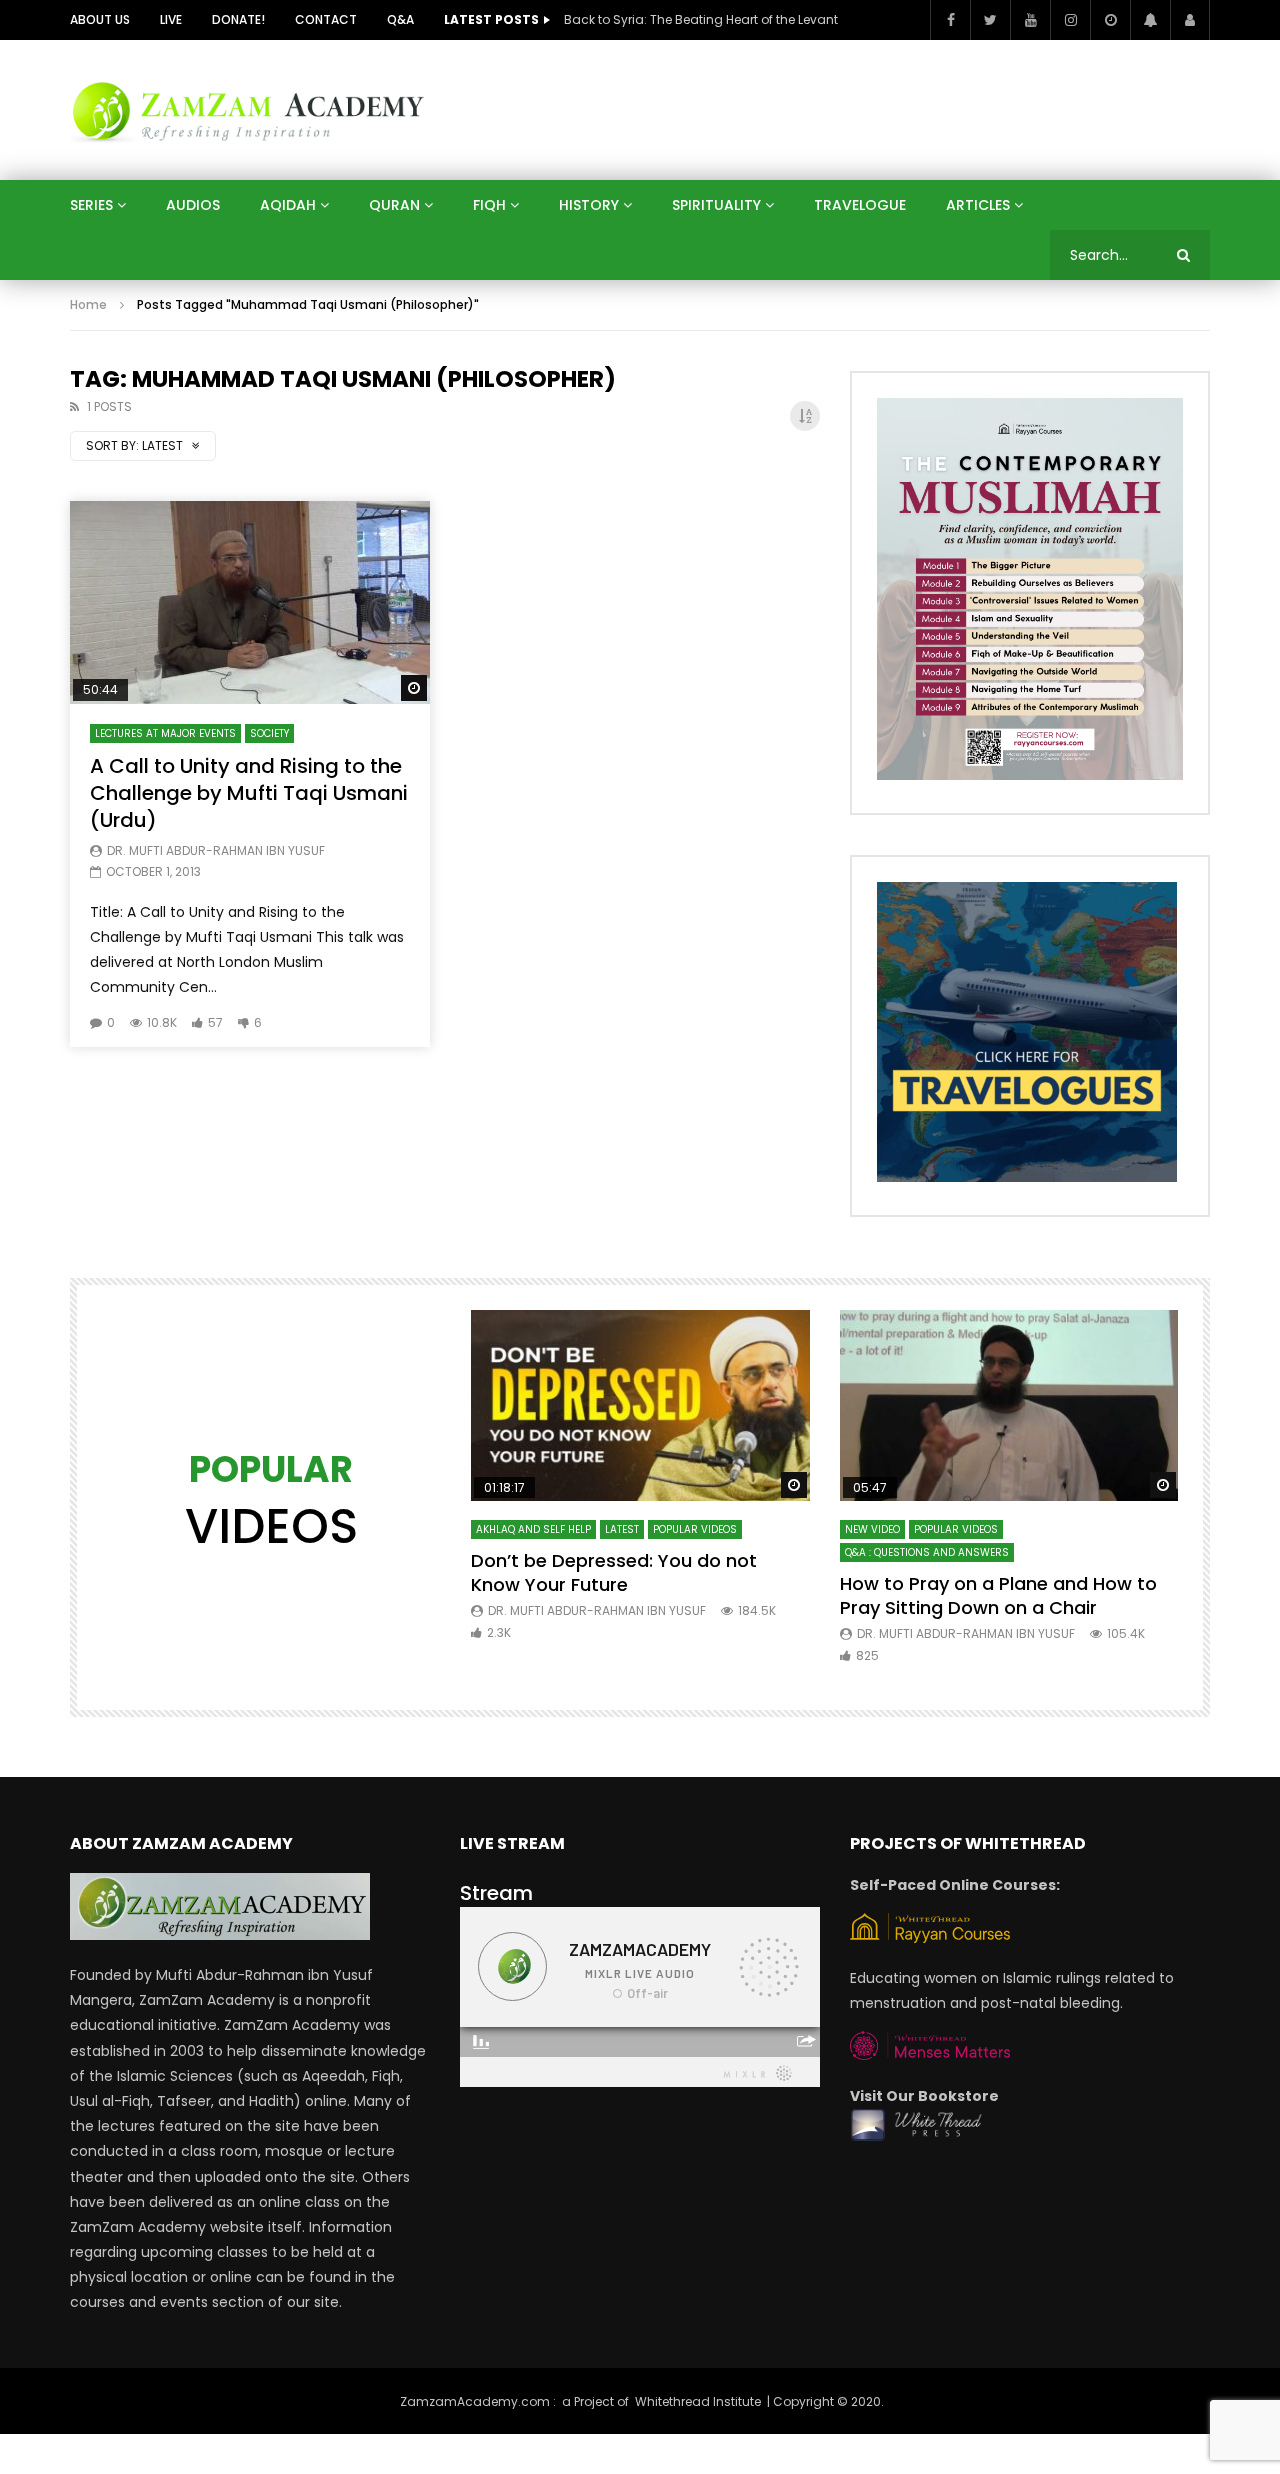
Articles (978, 205)
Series (91, 205)
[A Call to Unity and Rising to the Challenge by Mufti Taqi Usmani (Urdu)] (250, 602)
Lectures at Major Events (165, 733)
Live (171, 19)
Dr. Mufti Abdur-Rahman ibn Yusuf (216, 850)
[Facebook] (950, 20)
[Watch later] (1110, 20)
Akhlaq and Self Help (533, 1529)
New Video (872, 1529)
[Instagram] (1070, 20)
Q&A (400, 19)
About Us (100, 19)
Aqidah (288, 205)
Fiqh (489, 205)
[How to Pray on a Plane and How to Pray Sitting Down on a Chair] (1009, 1405)
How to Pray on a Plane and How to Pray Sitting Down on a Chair (998, 1595)
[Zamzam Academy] (248, 109)
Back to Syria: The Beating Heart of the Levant (701, 19)
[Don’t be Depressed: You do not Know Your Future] (640, 1405)
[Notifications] (1150, 20)
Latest (622, 1529)
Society (269, 733)
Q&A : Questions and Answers (927, 1552)
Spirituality (716, 205)
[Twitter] (990, 20)
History (589, 205)
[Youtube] (1030, 20)
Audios (193, 205)
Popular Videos (695, 1529)
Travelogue (860, 205)
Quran (394, 205)
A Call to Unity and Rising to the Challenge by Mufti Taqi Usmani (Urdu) (249, 793)
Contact (326, 19)
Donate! (238, 19)
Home (88, 304)
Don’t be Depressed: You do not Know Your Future (614, 1572)
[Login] (1190, 20)
